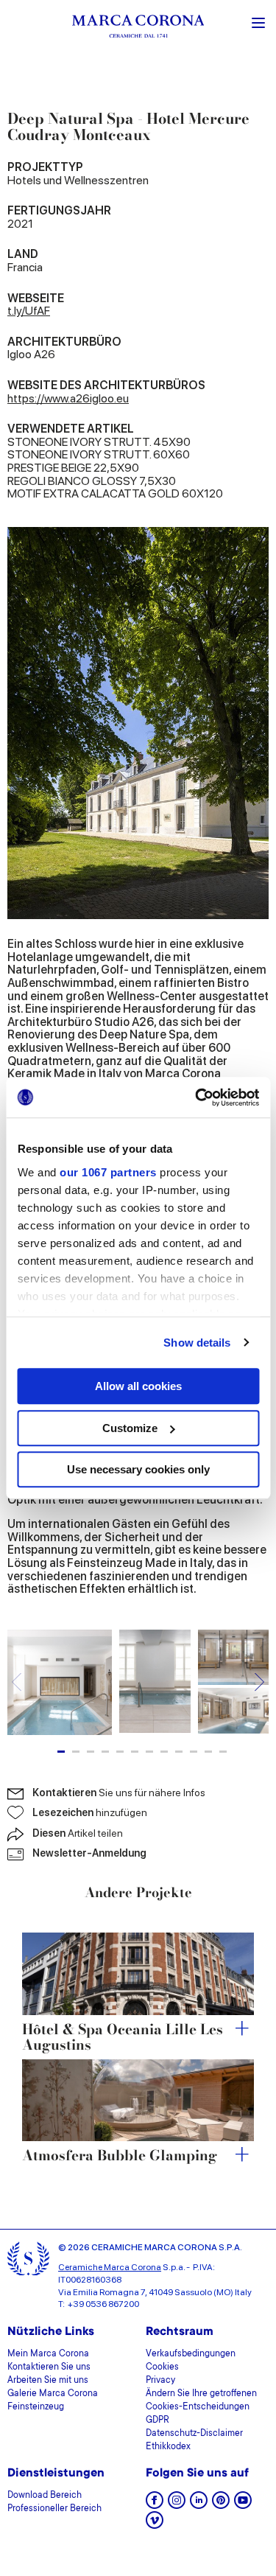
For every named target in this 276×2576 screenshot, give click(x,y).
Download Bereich (45, 2496)
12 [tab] (223, 1752)
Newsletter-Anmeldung (89, 1853)
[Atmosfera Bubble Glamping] (138, 2101)
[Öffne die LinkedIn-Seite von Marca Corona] (199, 2505)
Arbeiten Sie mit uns (48, 2381)
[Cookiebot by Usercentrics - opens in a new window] (197, 1097)
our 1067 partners (108, 1172)
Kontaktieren (119, 1793)
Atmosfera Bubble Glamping (120, 2156)
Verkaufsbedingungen (191, 2354)
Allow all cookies (138, 1386)
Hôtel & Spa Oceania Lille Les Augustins (123, 2038)
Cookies (162, 2367)
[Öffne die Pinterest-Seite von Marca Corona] (221, 2505)
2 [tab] (76, 1752)
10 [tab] (194, 1752)
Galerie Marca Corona (53, 2394)
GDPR (158, 2420)
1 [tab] (61, 1752)
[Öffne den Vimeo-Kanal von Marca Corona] (155, 2525)
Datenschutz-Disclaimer (194, 2434)
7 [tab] (149, 1752)
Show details (197, 1343)
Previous (17, 1682)
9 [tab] (179, 1752)
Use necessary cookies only (138, 1469)
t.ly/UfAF (29, 311)
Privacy (160, 2381)
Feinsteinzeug (36, 2407)
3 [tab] (91, 1752)
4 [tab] (105, 1752)
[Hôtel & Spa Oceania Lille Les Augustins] (138, 1974)
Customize (130, 1428)
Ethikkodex (168, 2447)
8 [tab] (164, 1752)
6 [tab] (135, 1752)
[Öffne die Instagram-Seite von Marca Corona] (177, 2505)
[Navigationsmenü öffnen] (258, 21)
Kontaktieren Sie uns (49, 2367)
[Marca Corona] (138, 28)
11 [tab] (208, 1752)
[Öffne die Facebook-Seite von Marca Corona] (155, 2505)
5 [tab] (120, 1752)
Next (259, 1682)
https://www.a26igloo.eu (68, 398)
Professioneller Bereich (54, 2509)
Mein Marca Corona (48, 2354)
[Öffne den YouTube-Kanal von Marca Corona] (243, 2505)
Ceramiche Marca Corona (110, 2267)
